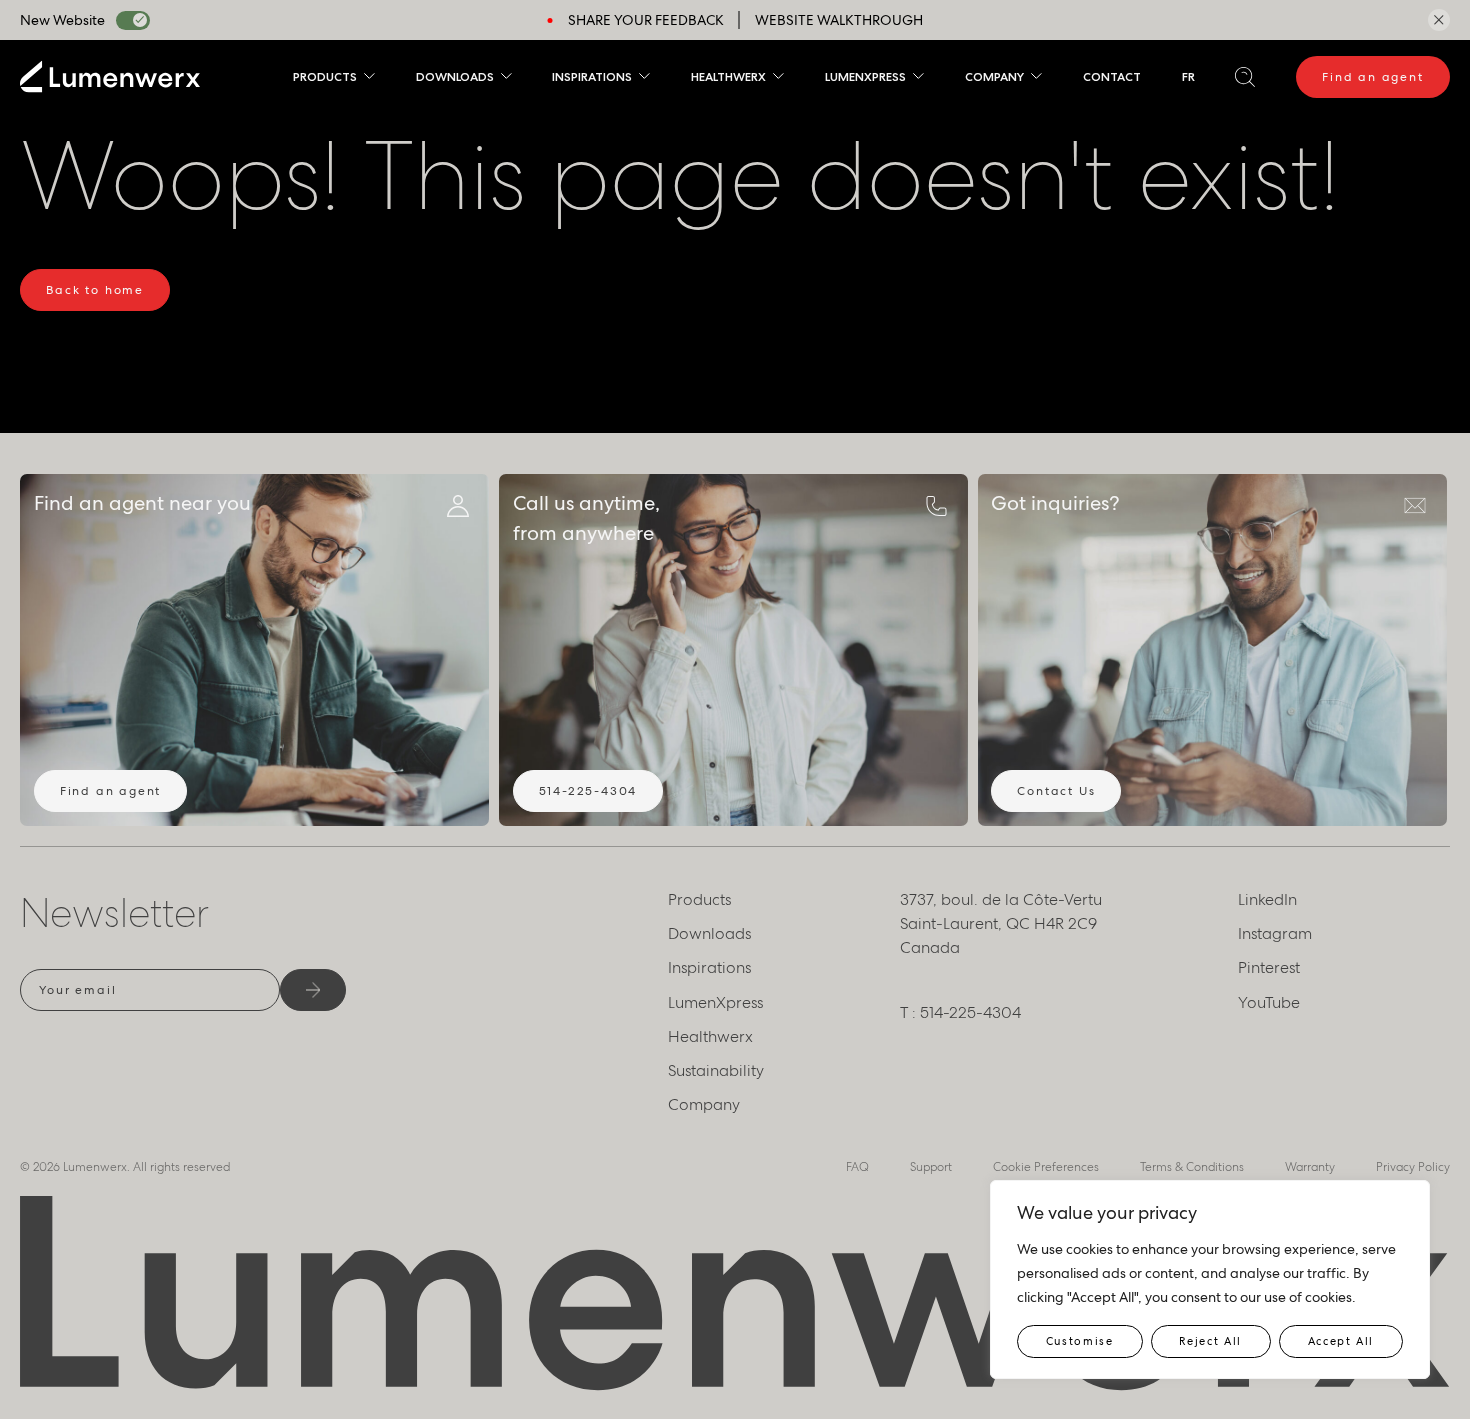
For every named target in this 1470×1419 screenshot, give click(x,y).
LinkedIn (1267, 899)
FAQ (857, 1167)
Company (994, 76)
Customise (1080, 1341)
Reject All (1210, 1341)
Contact (1112, 76)
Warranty (1310, 1167)
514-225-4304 (588, 791)
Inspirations (592, 76)
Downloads (455, 76)
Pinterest (1269, 967)
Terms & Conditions (1192, 1167)
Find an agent (1372, 77)
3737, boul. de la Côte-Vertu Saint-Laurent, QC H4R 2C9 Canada (1001, 923)
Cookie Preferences (1046, 1167)
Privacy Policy (1413, 1167)
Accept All (1341, 1341)
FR (1188, 76)
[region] (1210, 1279)
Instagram (1275, 933)
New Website (62, 20)
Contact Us (1056, 791)
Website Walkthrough (839, 20)
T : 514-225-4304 (960, 1012)
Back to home (95, 290)
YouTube (1269, 1002)
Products (325, 76)
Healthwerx (728, 76)
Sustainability (716, 1070)
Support (931, 1167)
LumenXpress (865, 76)
